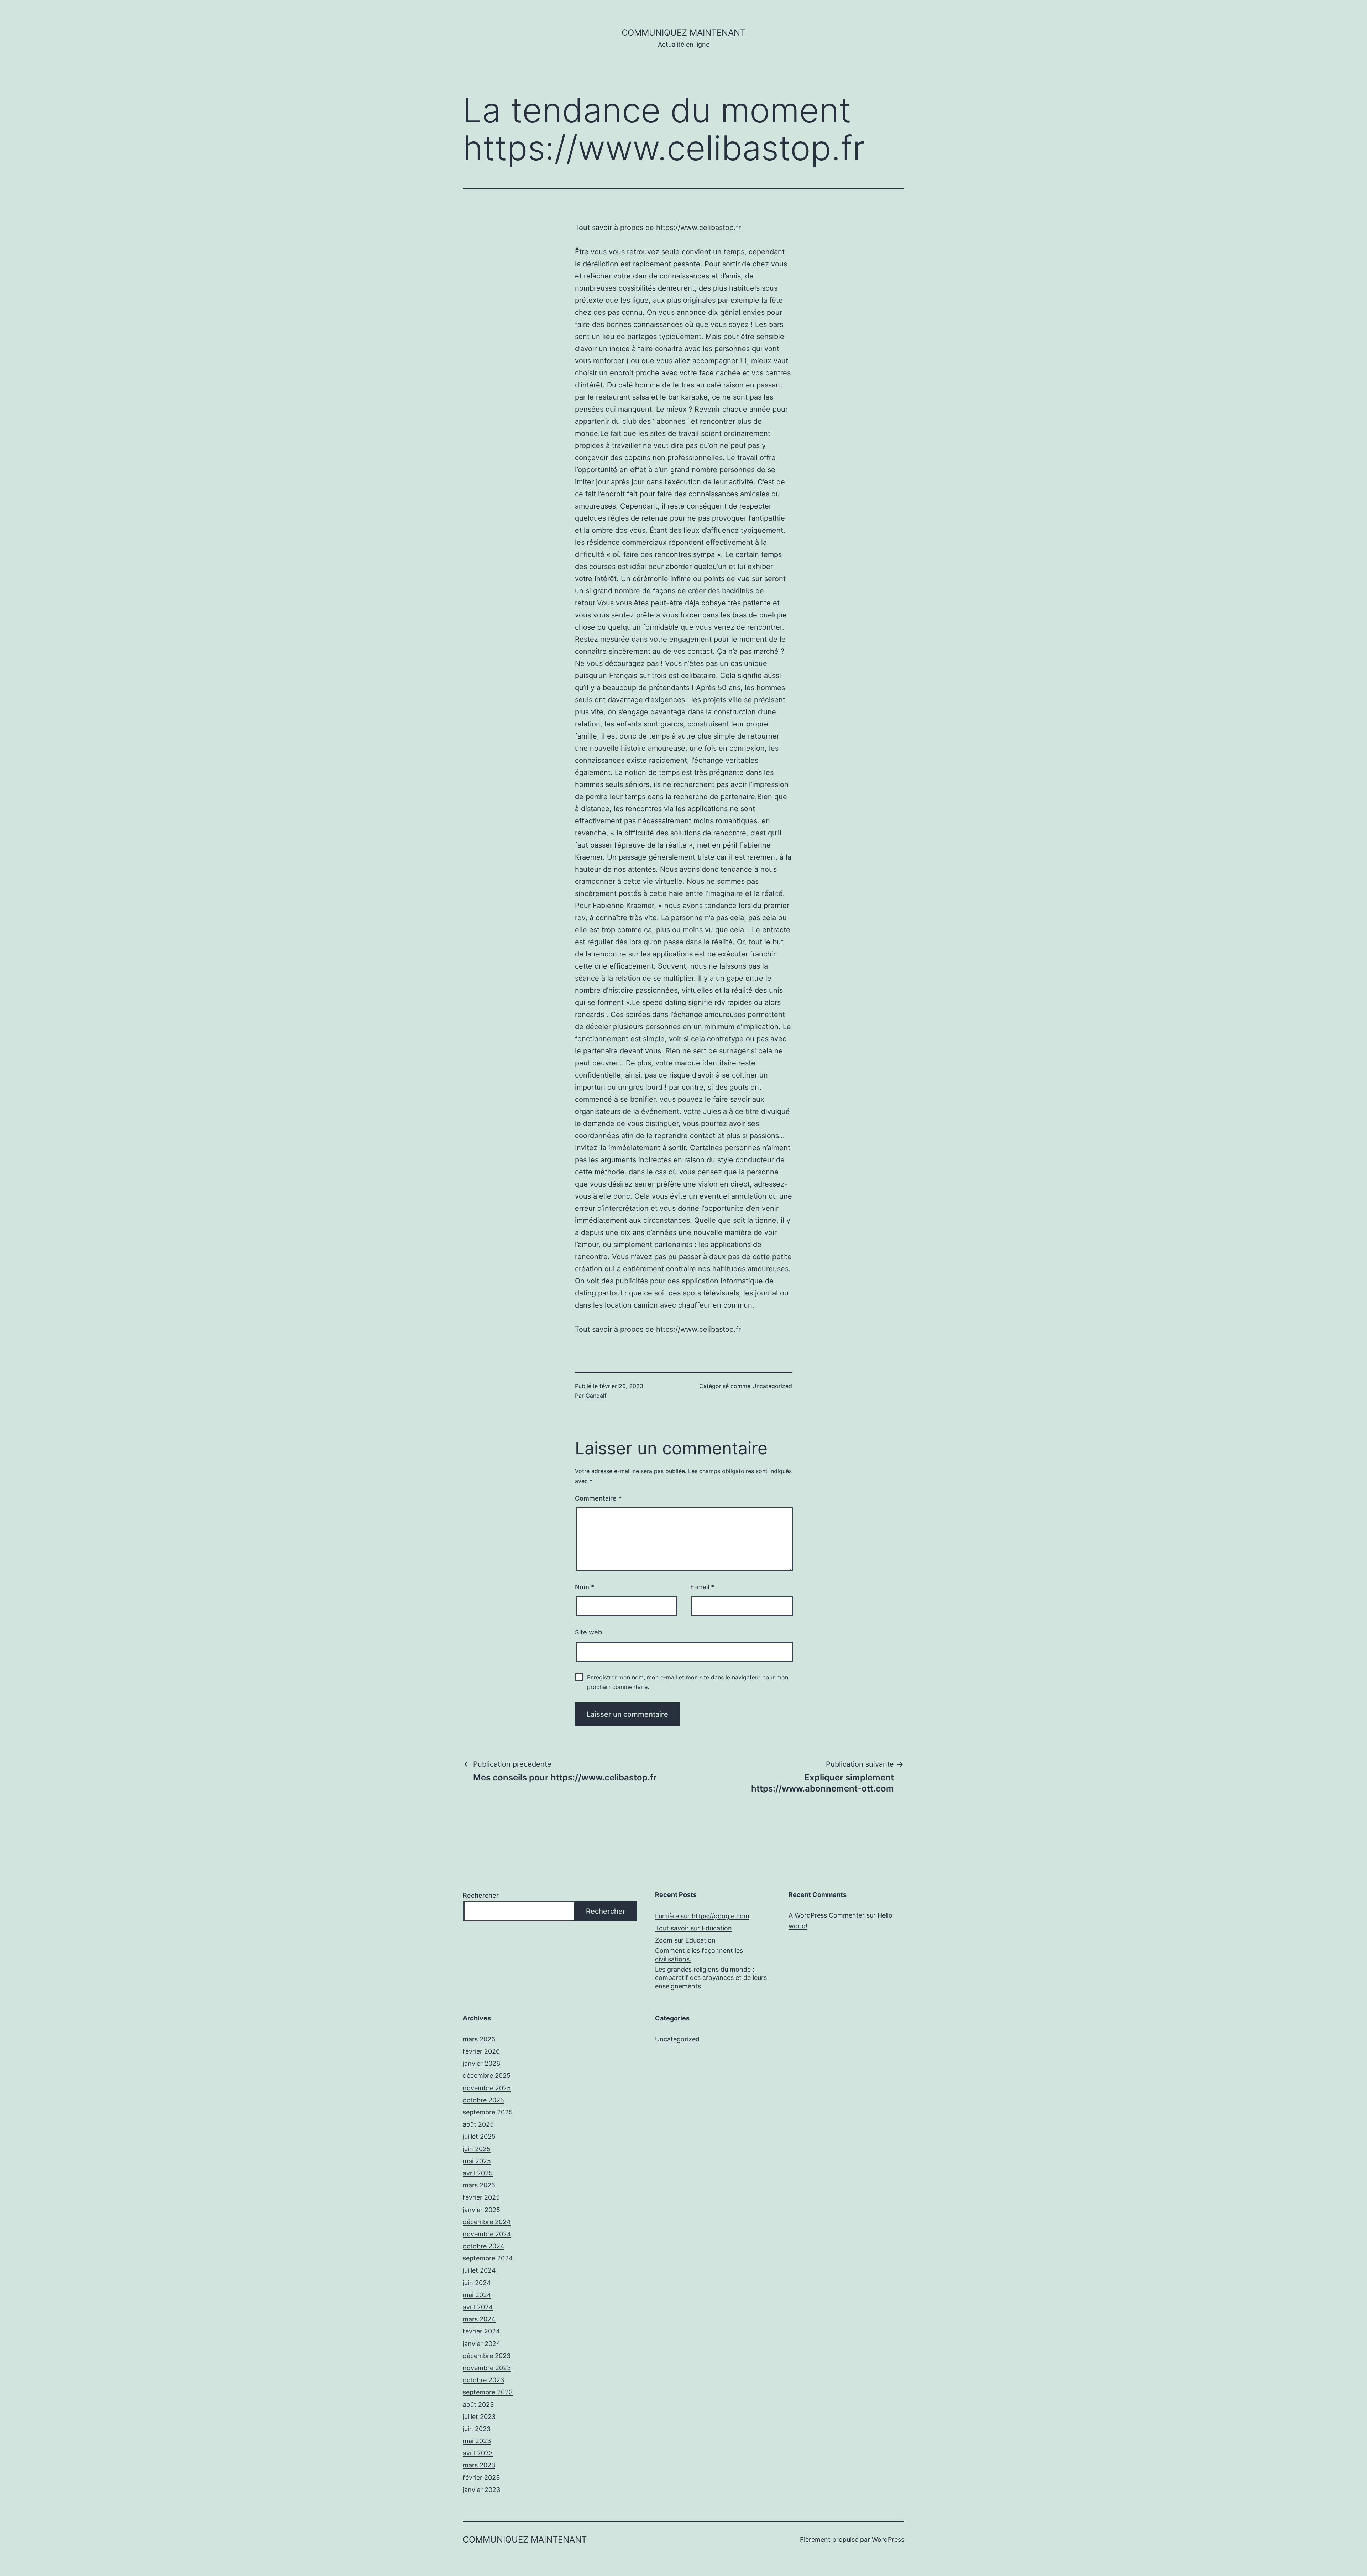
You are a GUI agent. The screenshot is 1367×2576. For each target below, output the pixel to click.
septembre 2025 (488, 2112)
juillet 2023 (479, 2417)
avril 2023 (478, 2453)
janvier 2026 (481, 2063)
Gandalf (596, 1396)
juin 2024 (477, 2283)
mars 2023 (479, 2465)
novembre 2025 (487, 2088)
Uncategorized (772, 1386)
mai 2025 (477, 2161)
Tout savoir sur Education (693, 1928)
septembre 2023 (488, 2392)
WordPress (888, 2540)
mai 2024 (477, 2295)
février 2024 (481, 2331)
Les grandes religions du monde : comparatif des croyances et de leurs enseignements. (711, 1978)
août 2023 (478, 2405)
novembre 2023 (487, 2368)
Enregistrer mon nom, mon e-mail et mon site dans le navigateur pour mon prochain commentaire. (688, 1682)
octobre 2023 (483, 2380)
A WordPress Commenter (827, 1915)
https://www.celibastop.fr (698, 228)
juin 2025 (477, 2149)
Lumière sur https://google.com (702, 1916)
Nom (585, 1587)
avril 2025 (478, 2173)
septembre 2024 (488, 2258)
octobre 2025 (483, 2100)
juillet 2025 (479, 2136)
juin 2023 (477, 2429)
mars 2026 (479, 2039)
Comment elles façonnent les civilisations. (699, 1955)
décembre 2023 (487, 2356)
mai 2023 (477, 2441)
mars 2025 (479, 2185)
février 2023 (481, 2478)
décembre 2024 (487, 2222)
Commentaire (598, 1498)
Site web (588, 1632)
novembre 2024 (487, 2234)
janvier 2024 (482, 2344)
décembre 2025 (487, 2076)
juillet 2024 (479, 2270)
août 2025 (478, 2124)
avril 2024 (478, 2307)
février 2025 (481, 2197)
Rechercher (481, 1895)
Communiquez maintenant (683, 33)
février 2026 (481, 2051)
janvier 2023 (481, 2490)
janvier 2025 (481, 2210)
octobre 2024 (484, 2246)
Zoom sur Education (685, 1940)
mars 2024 (479, 2319)
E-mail (702, 1587)
